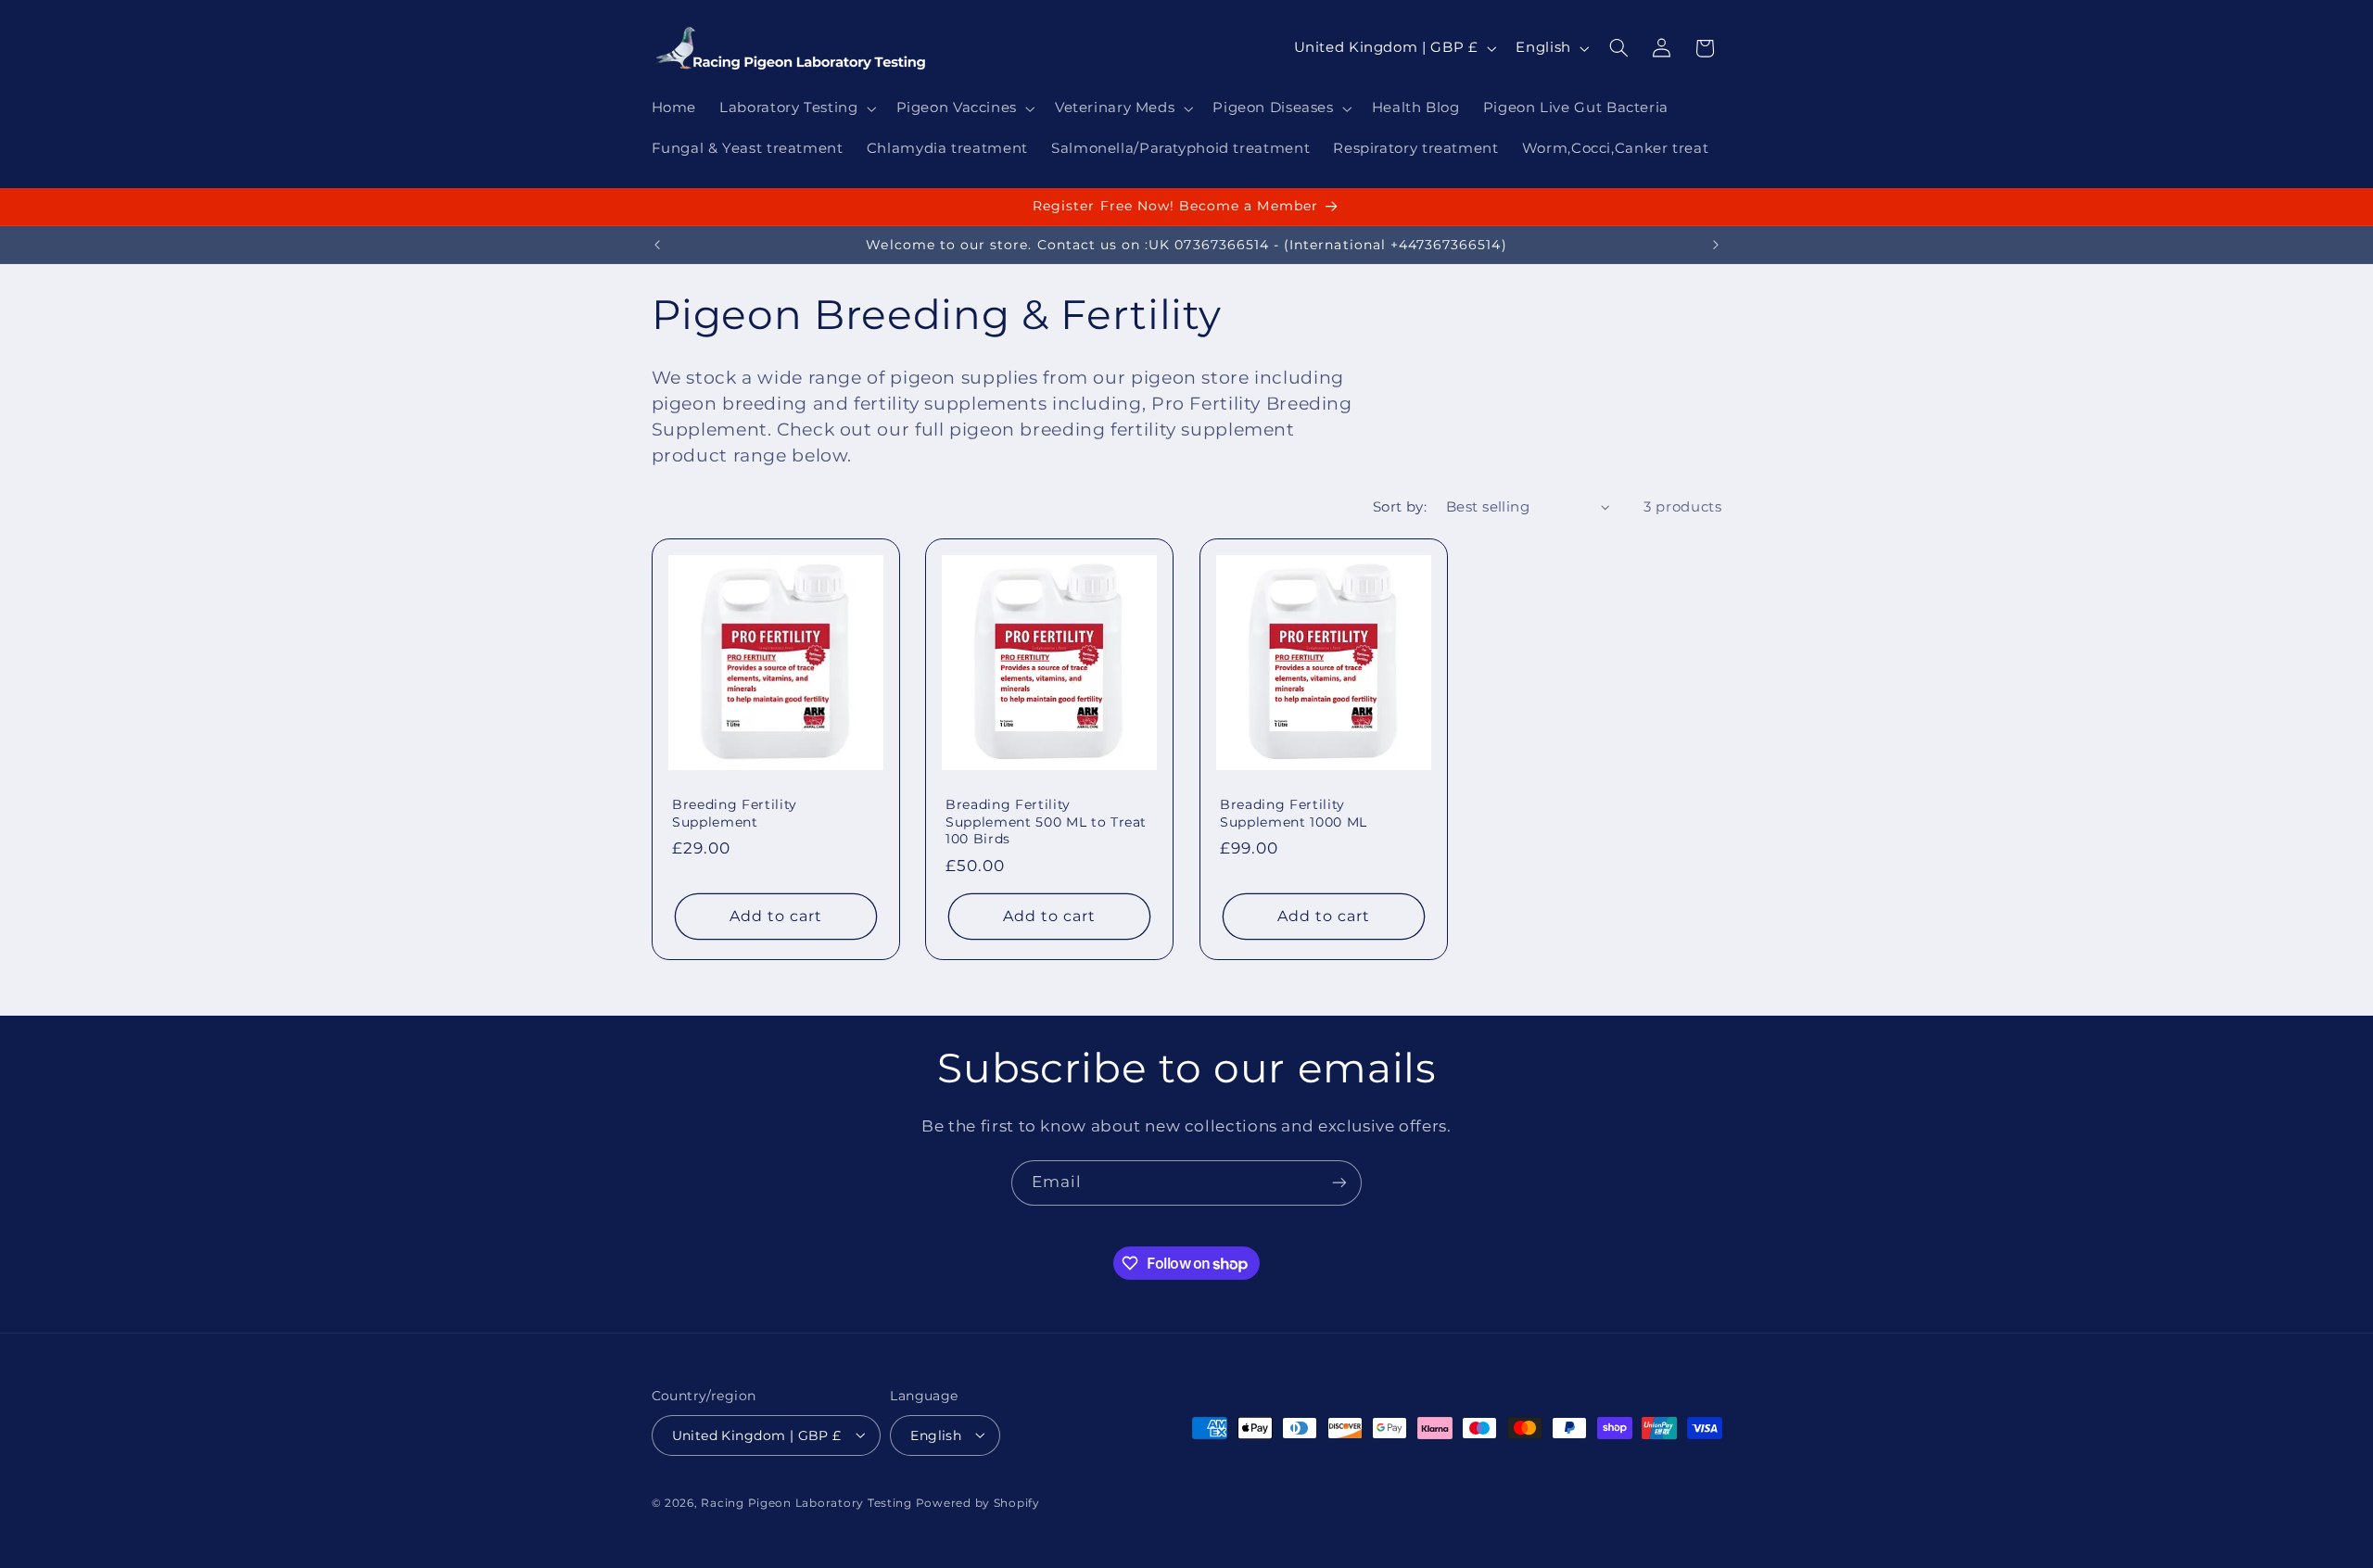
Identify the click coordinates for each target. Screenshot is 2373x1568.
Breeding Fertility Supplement (735, 813)
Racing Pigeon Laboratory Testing (806, 1502)
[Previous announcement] (657, 245)
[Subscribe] (1339, 1183)
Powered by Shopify (978, 1502)
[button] (796, 108)
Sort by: (1400, 507)
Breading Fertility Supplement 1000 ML (1294, 813)
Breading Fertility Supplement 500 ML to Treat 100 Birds (1046, 822)
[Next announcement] (1716, 245)
